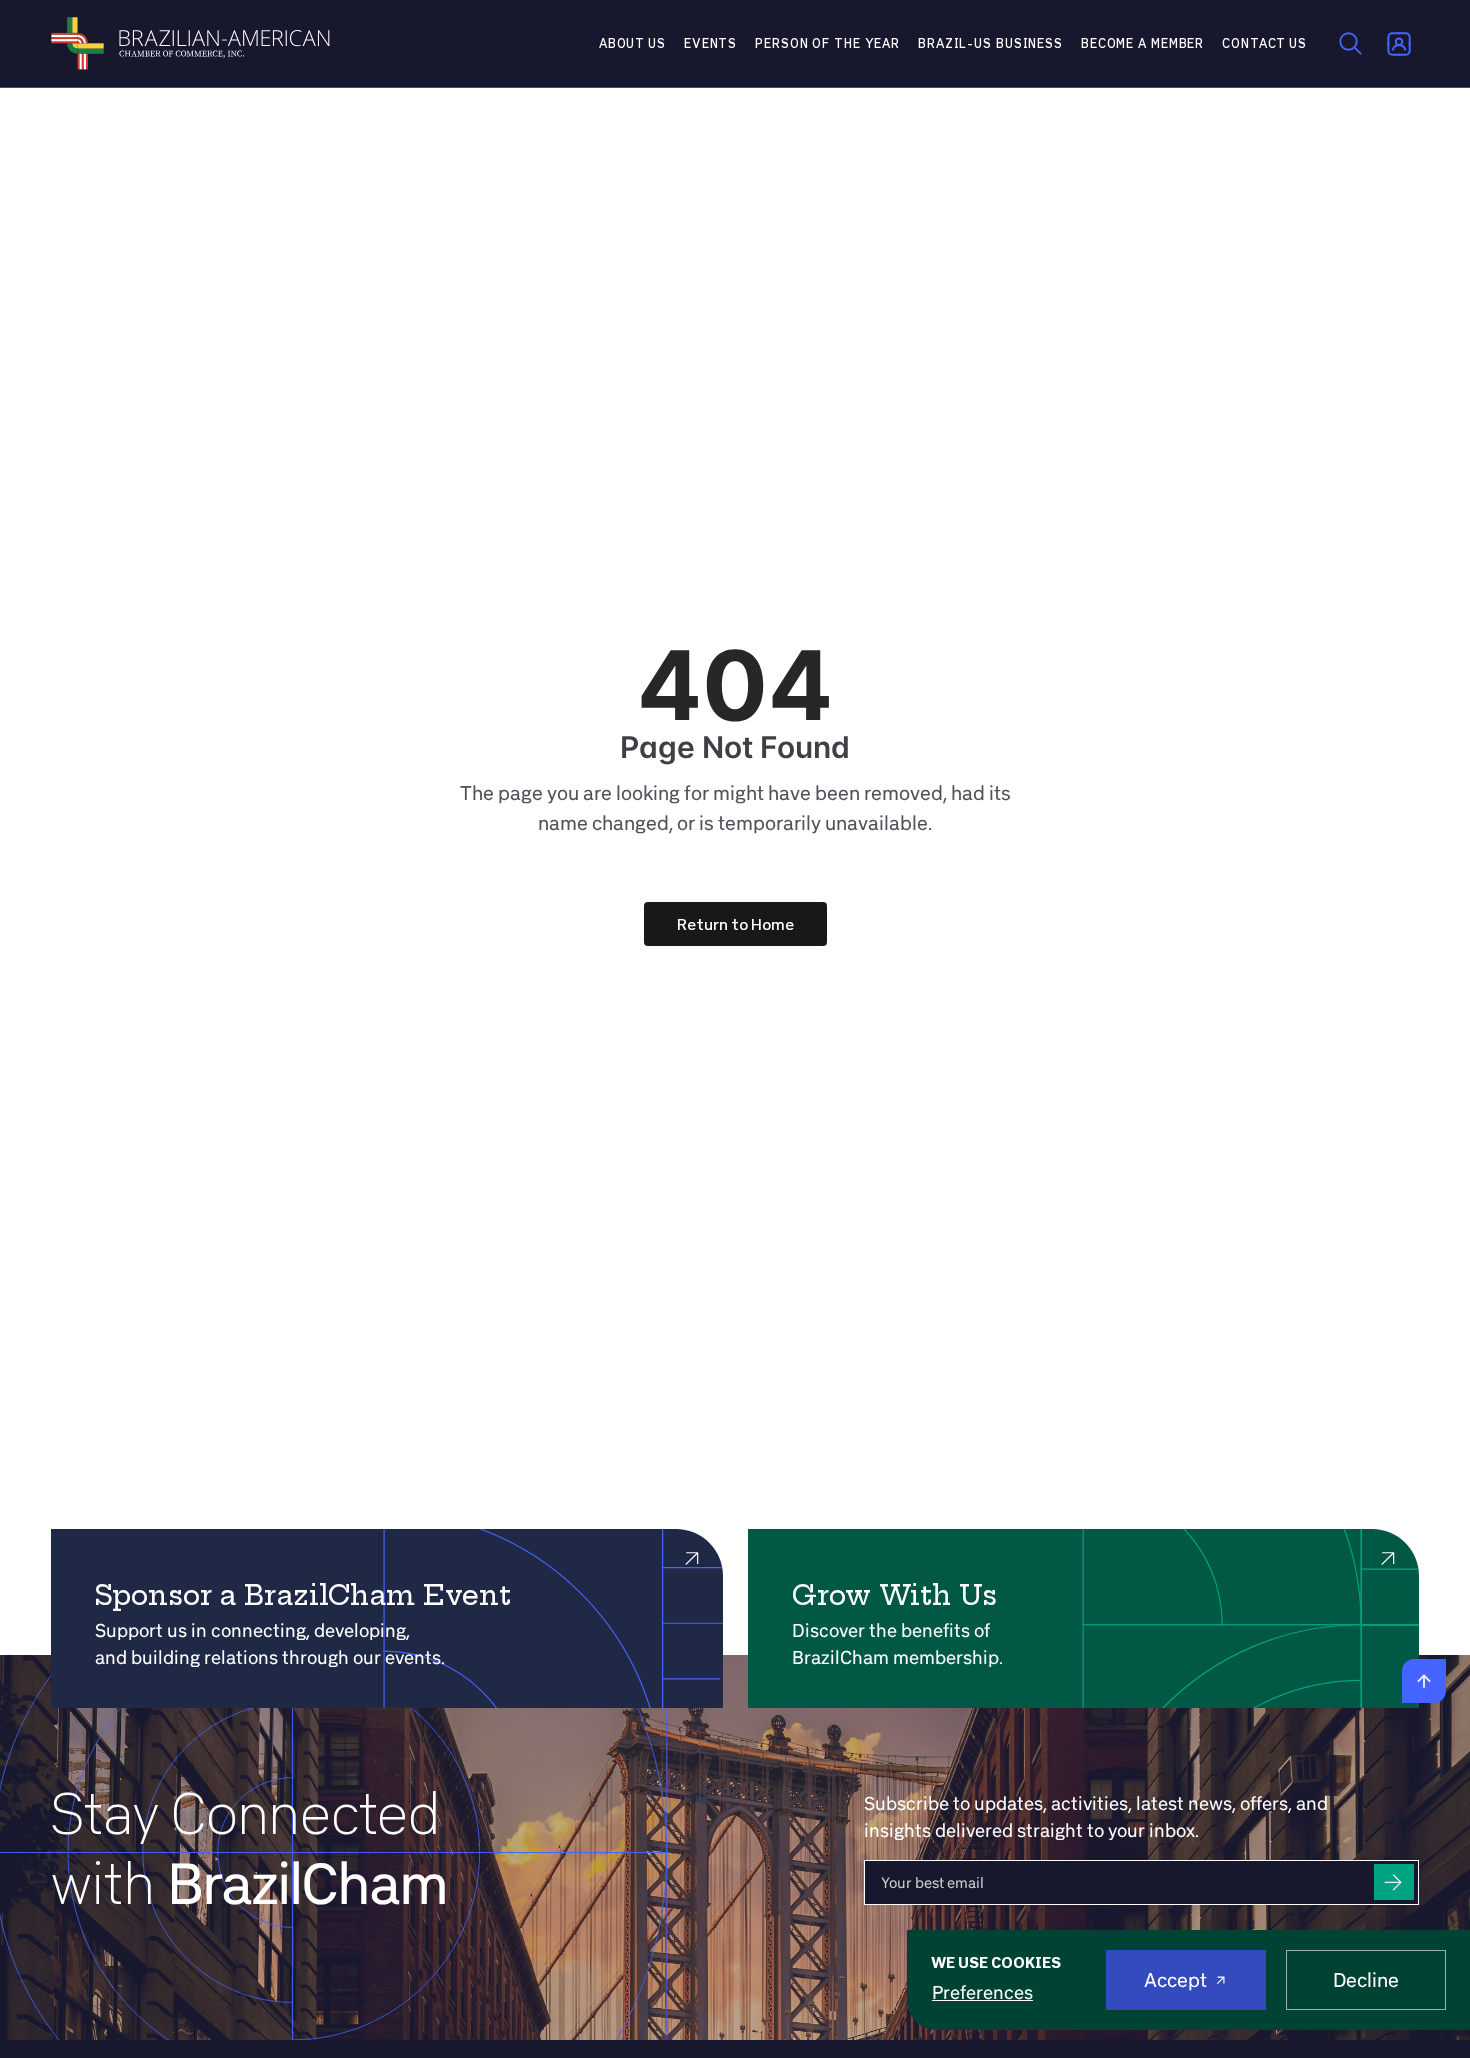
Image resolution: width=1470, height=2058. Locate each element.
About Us (632, 43)
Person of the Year (827, 43)
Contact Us (1264, 43)
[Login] (1399, 44)
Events (710, 43)
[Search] (1351, 44)
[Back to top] (1424, 1681)
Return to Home (735, 924)
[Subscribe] (1394, 1882)
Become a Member (1142, 43)
